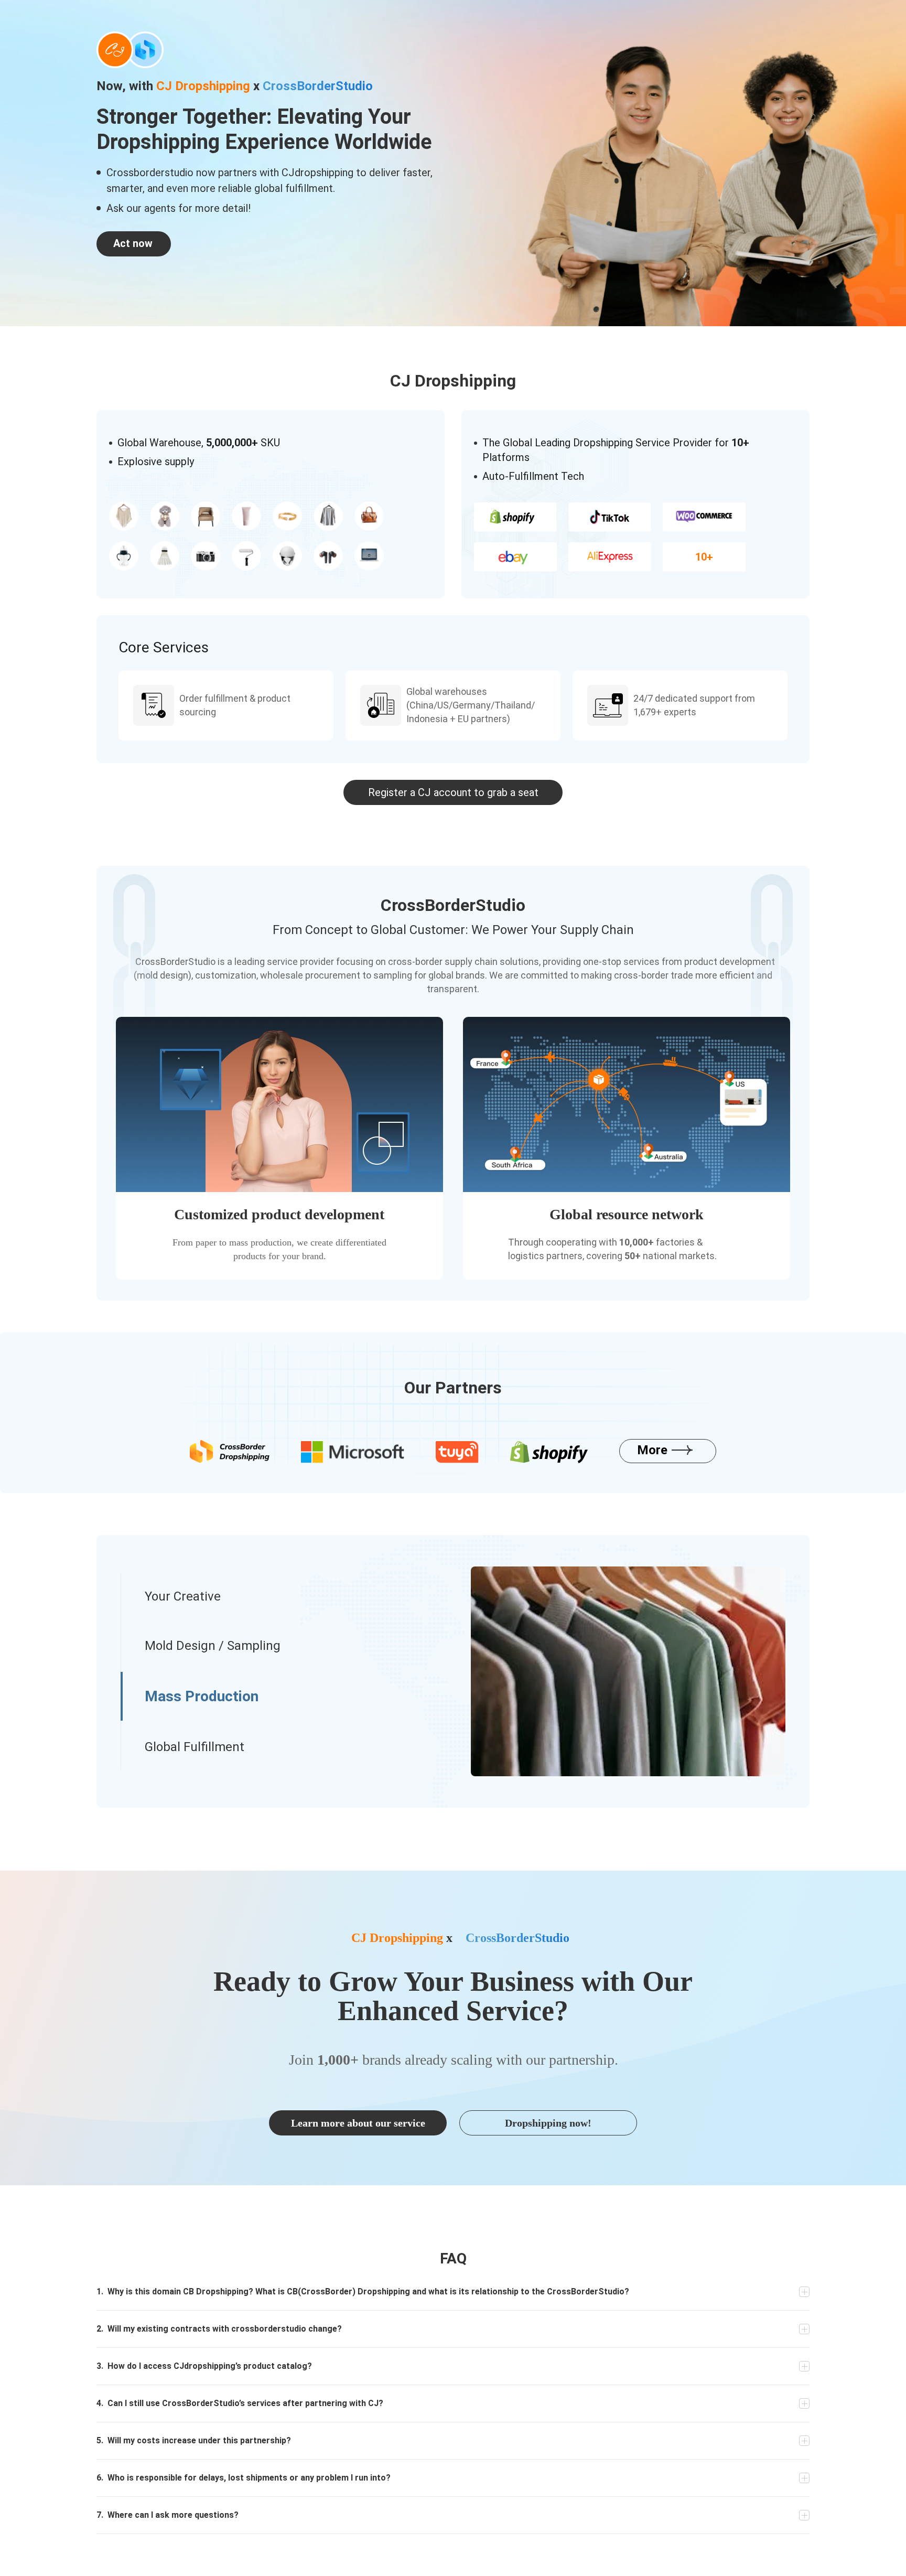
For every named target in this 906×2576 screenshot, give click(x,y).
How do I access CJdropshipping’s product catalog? (204, 2366)
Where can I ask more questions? (168, 2515)
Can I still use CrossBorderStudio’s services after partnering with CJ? (240, 2403)
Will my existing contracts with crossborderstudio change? (219, 2329)
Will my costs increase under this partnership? (194, 2440)
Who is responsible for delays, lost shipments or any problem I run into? (244, 2478)
